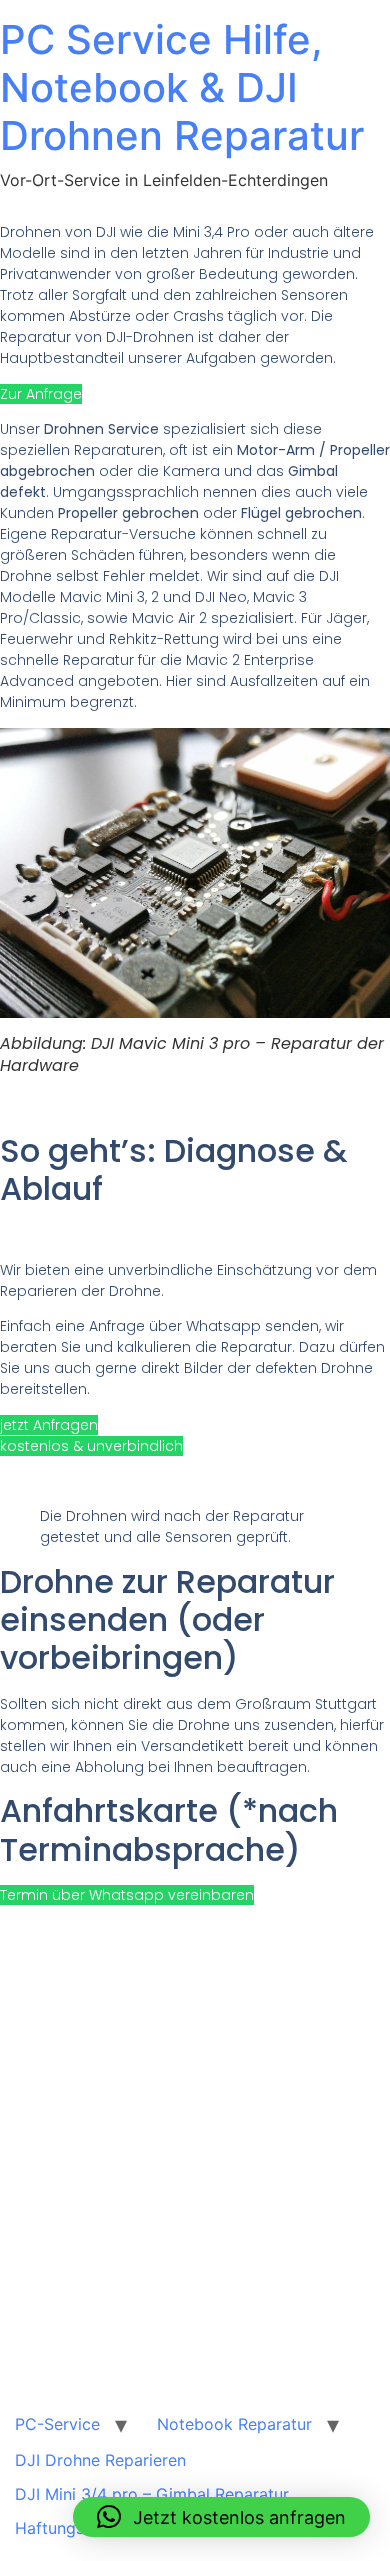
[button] (221, 2517)
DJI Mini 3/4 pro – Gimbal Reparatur (152, 2494)
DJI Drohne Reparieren (100, 2460)
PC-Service (57, 2424)
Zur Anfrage (41, 394)
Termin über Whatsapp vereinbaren (127, 1895)
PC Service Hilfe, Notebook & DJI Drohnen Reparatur (182, 87)
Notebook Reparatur (234, 2424)
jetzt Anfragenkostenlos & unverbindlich (91, 1435)
